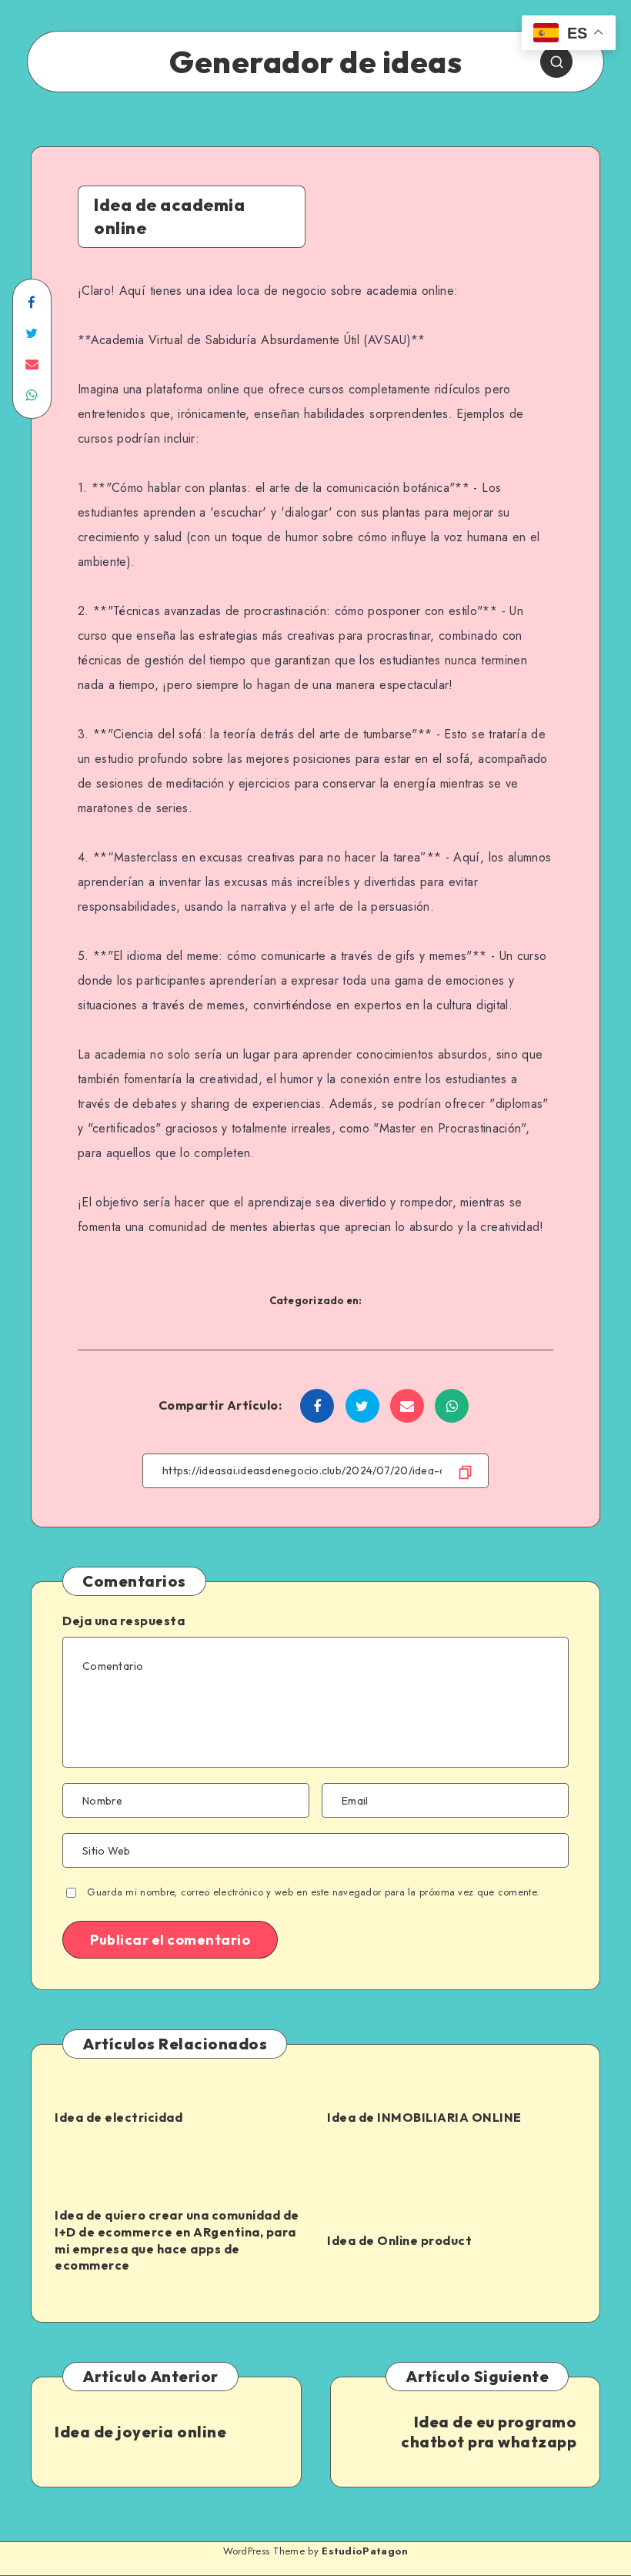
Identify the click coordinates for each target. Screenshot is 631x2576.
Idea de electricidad (119, 2117)
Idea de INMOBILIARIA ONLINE (424, 2117)
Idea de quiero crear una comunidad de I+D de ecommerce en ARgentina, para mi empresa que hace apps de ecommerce (177, 2240)
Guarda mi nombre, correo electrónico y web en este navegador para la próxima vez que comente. (313, 1892)
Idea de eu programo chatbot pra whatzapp (489, 2432)
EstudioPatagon (365, 2551)
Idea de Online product (399, 2240)
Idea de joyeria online (140, 2432)
